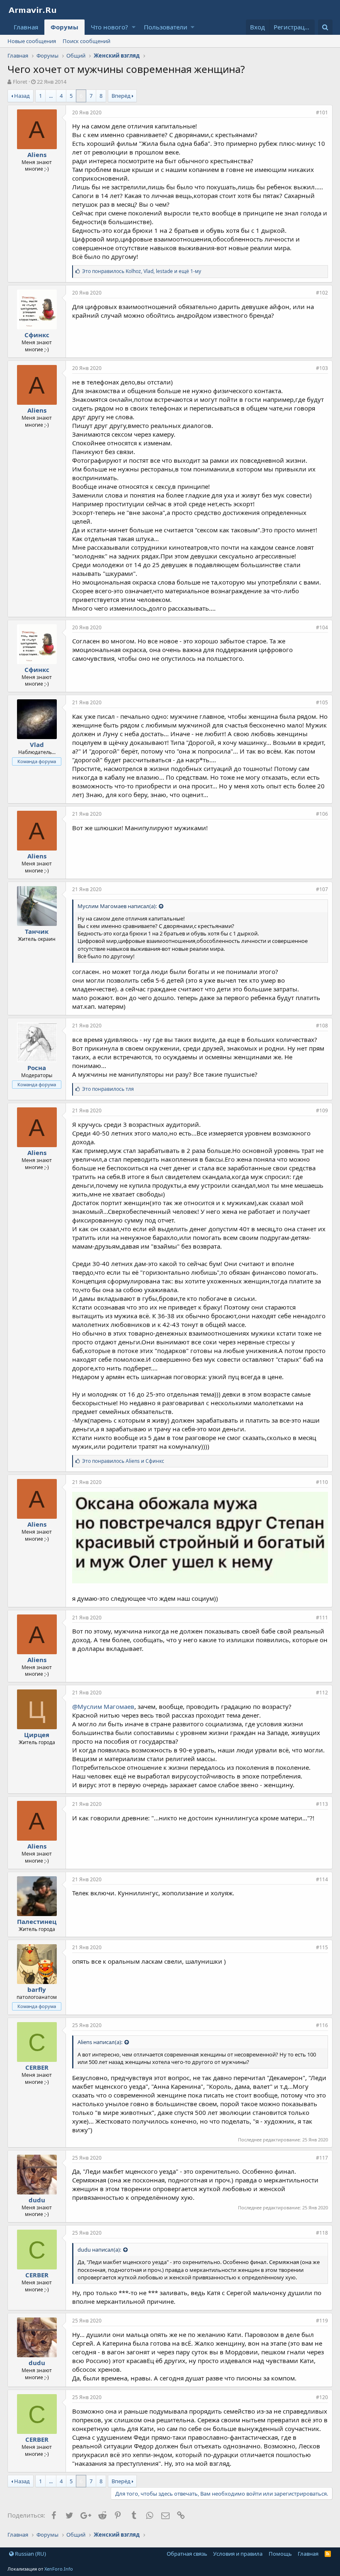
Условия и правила (238, 2554)
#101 (322, 112)
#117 (322, 2158)
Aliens (37, 155)
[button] (134, 27)
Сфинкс (37, 335)
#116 (322, 2025)
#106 (322, 814)
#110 (322, 1482)
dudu (37, 2200)
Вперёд (121, 96)
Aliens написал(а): (100, 2042)
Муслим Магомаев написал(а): (117, 906)
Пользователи (166, 27)
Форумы (64, 27)
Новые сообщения (32, 41)
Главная (26, 27)
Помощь (280, 2554)
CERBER (37, 2067)
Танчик (37, 931)
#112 (322, 1693)
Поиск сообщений (86, 41)
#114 (322, 1879)
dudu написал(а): (99, 2250)
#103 (322, 368)
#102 (322, 293)
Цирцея (37, 1735)
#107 (322, 889)
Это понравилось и (123, 1461)
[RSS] (328, 2554)
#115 (322, 1947)
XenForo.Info (59, 2569)
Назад (22, 96)
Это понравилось (108, 1089)
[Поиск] (325, 27)
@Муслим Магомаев (103, 1706)
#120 (322, 2397)
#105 (322, 702)
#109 (322, 1110)
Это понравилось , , (142, 271)
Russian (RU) (30, 2554)
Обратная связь (187, 2554)
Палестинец (37, 1921)
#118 (322, 2233)
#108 (322, 1026)
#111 (322, 1618)
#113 (322, 1804)
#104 (322, 627)
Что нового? (109, 27)
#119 (322, 2321)
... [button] (51, 96)
